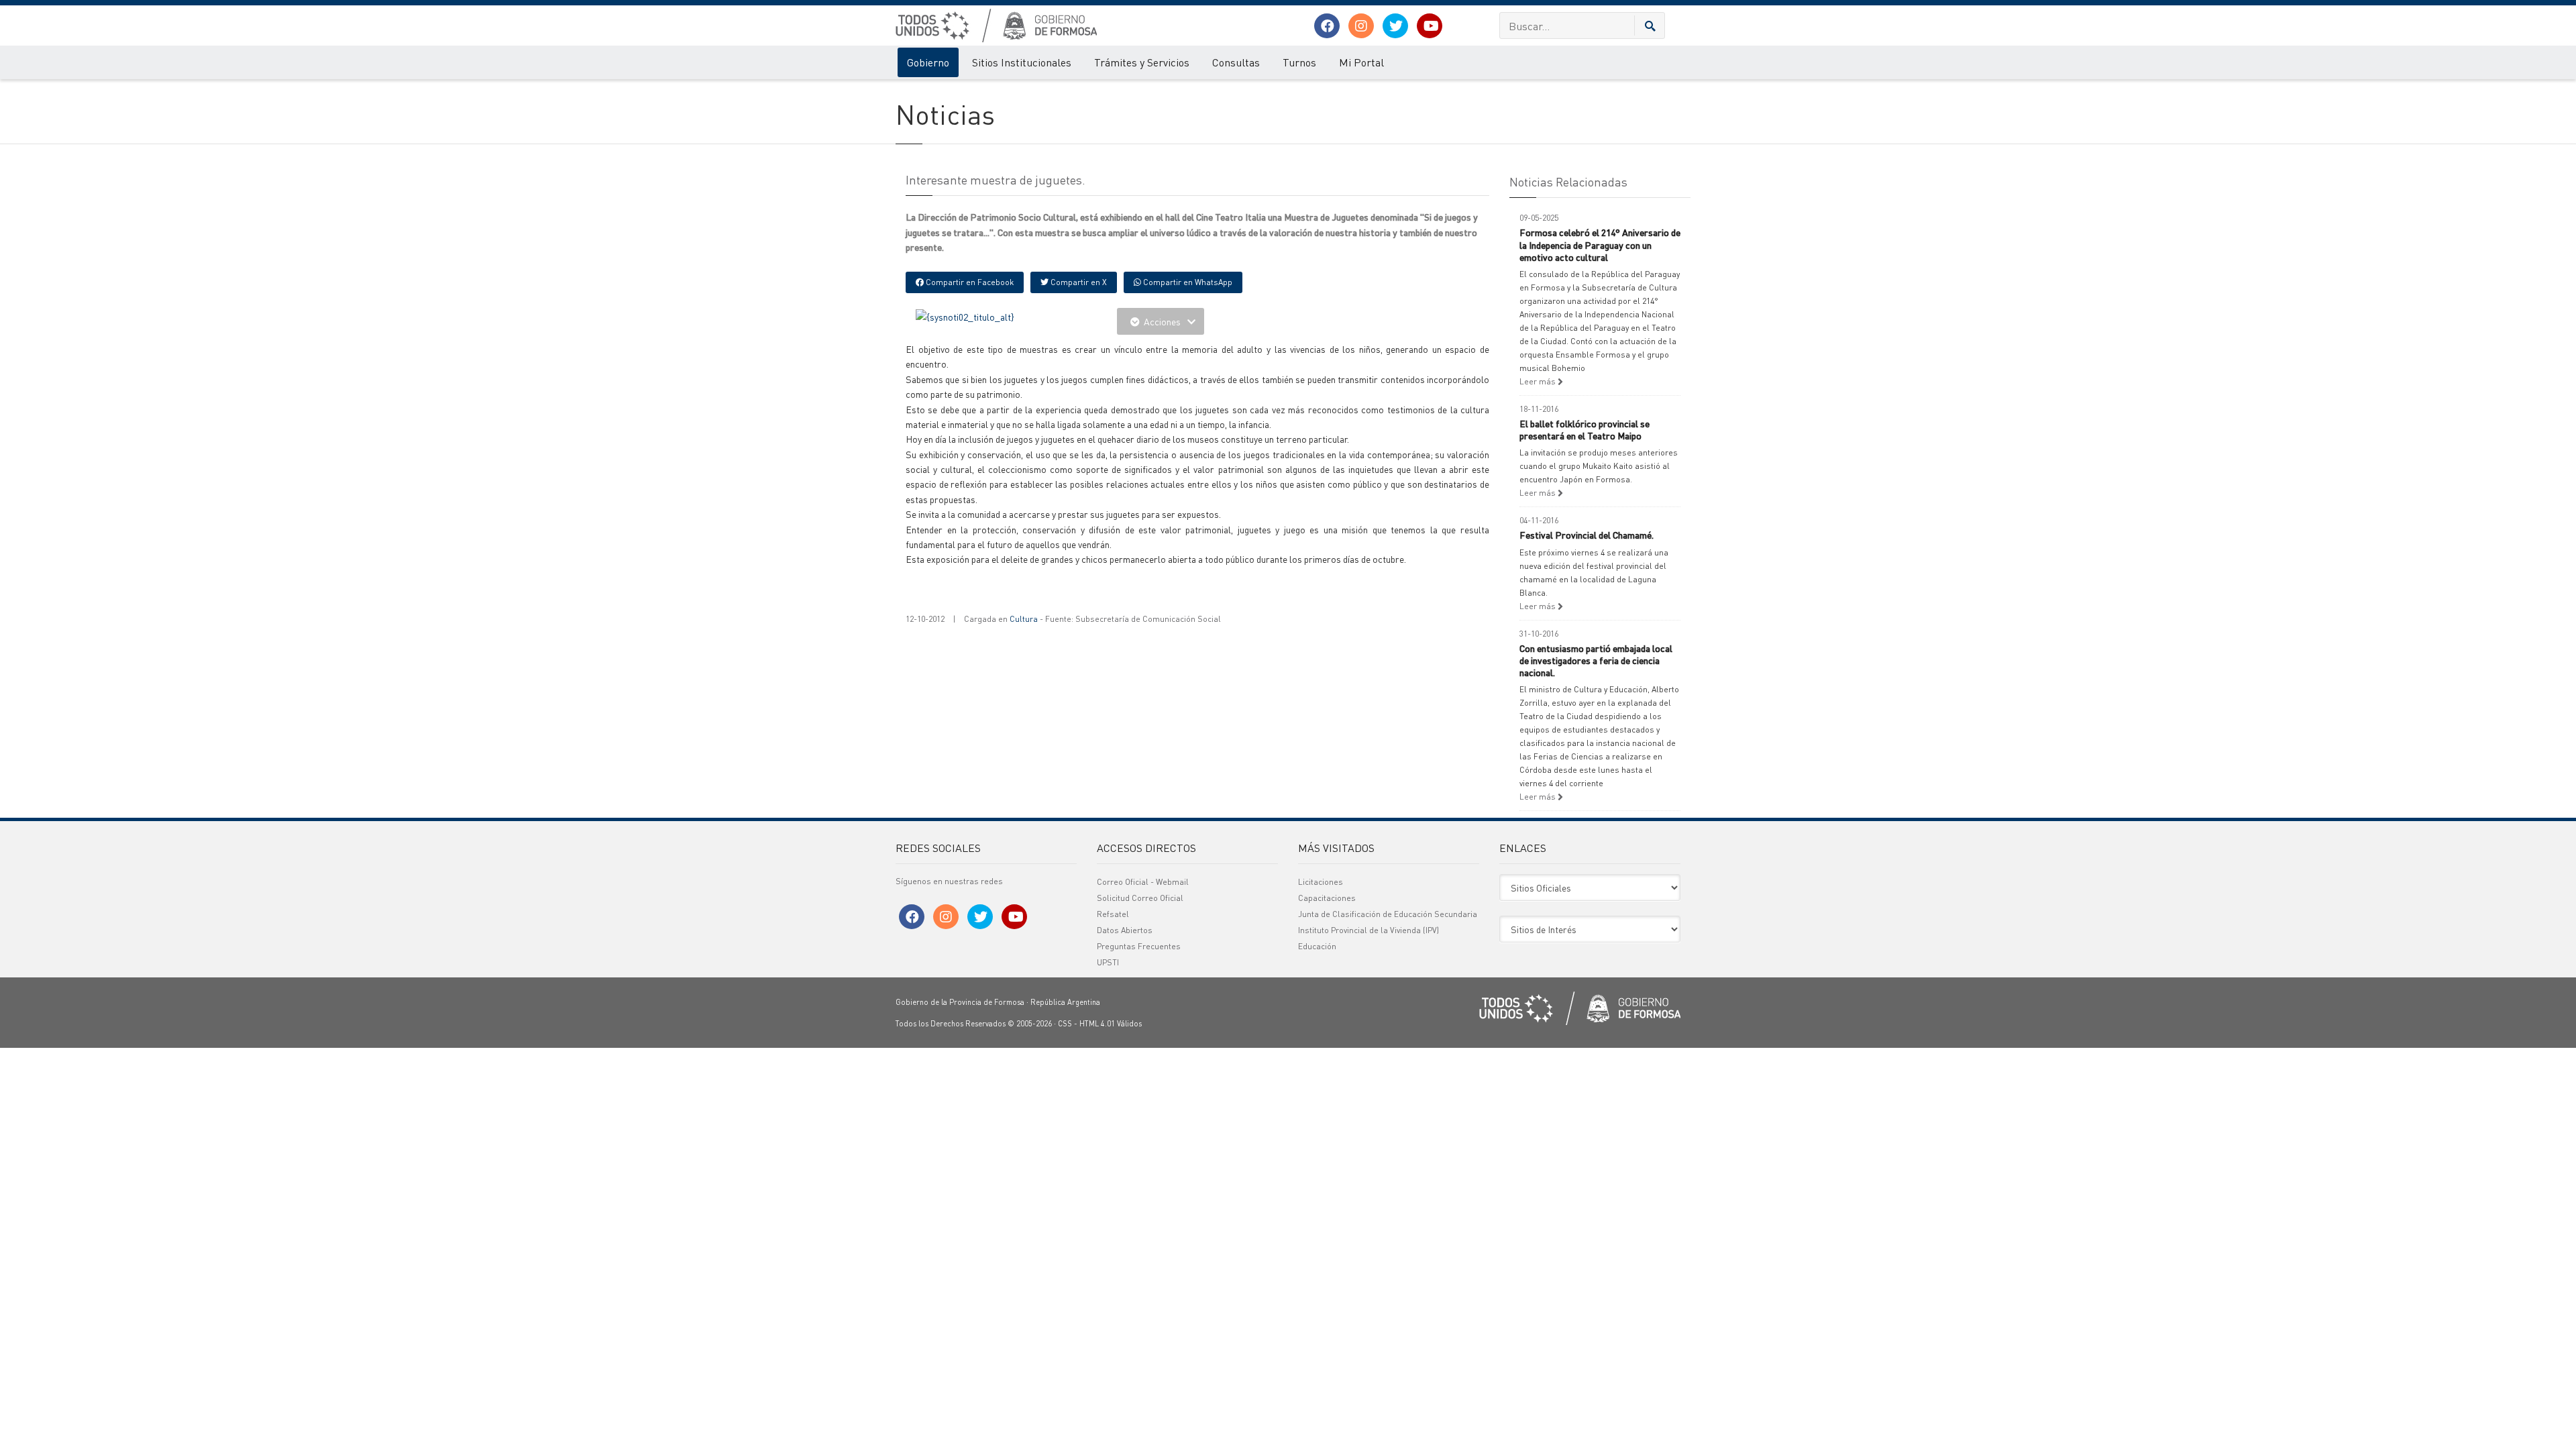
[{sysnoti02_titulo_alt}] (965, 315)
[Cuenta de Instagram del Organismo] (1361, 26)
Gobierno (928, 62)
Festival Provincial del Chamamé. (1587, 535)
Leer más (1539, 381)
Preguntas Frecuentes (1139, 946)
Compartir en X (1078, 282)
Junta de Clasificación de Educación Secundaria (1388, 914)
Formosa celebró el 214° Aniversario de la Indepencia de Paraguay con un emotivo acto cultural (1600, 244)
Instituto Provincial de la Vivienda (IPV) (1368, 930)
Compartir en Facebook (969, 282)
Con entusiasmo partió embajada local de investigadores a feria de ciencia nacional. (1596, 660)
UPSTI (1108, 962)
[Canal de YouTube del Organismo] (1430, 26)
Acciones (1162, 321)
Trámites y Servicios (1142, 62)
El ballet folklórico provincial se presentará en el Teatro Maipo (1585, 429)
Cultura (1024, 619)
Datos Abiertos (1125, 930)
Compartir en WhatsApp (1187, 282)
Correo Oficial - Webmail (1143, 882)
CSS (1065, 1024)
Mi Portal (1361, 62)
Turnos (1299, 62)
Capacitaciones (1327, 898)
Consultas (1236, 62)
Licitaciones (1321, 882)
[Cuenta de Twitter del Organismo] (1395, 26)
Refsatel (1113, 914)
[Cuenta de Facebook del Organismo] (1327, 26)
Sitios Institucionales (1022, 62)
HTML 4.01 (1097, 1024)
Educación (1317, 946)
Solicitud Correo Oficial (1140, 898)
